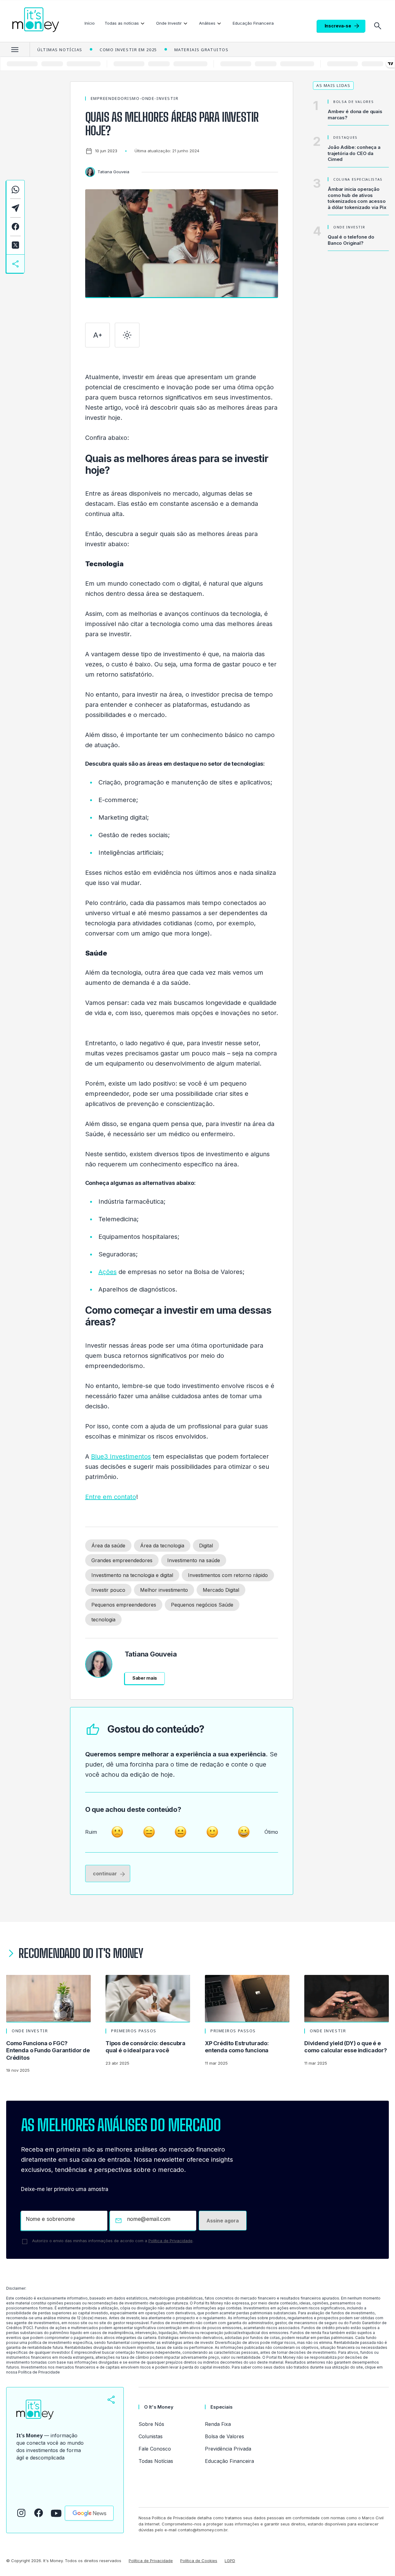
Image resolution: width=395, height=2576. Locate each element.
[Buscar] (378, 26)
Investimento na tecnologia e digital (132, 1575)
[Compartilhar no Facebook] (15, 227)
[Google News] (89, 2513)
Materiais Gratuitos (202, 50)
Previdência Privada (228, 2449)
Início (90, 23)
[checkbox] (25, 2242)
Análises (207, 23)
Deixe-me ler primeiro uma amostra (65, 2189)
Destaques (345, 137)
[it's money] (36, 20)
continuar (105, 1874)
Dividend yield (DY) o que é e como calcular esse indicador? (346, 2047)
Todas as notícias (122, 23)
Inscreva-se (338, 26)
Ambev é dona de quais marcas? (355, 115)
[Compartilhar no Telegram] (15, 208)
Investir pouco (108, 1590)
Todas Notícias (156, 2461)
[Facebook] (39, 2513)
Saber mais (145, 1678)
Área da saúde (108, 1546)
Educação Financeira (253, 23)
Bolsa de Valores (353, 102)
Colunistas (151, 2436)
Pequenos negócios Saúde (202, 1605)
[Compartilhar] (111, 2400)
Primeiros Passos (134, 2031)
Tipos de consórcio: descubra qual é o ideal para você (146, 2047)
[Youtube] (56, 2513)
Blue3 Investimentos (121, 1456)
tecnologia (103, 1620)
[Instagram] (21, 2513)
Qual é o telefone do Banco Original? (351, 240)
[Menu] (15, 49)
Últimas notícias (60, 50)
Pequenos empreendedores (124, 1605)
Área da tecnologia (162, 1546)
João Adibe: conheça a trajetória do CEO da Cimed (354, 153)
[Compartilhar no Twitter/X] (15, 245)
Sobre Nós (151, 2424)
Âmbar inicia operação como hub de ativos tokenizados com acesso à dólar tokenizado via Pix (357, 198)
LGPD (230, 2561)
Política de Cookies (199, 2561)
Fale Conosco (155, 2449)
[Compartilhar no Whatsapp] (15, 189)
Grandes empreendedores (122, 1560)
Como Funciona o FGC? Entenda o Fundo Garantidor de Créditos (48, 2050)
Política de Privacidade (170, 2241)
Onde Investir (169, 23)
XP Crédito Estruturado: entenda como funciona (237, 2047)
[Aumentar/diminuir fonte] (98, 335)
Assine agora (223, 2221)
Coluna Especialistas (358, 179)
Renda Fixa (218, 2424)
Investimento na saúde (194, 1560)
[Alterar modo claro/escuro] (127, 335)
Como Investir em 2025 (128, 50)
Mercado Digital (221, 1590)
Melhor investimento (164, 1590)
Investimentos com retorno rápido (228, 1575)
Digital (206, 1546)
